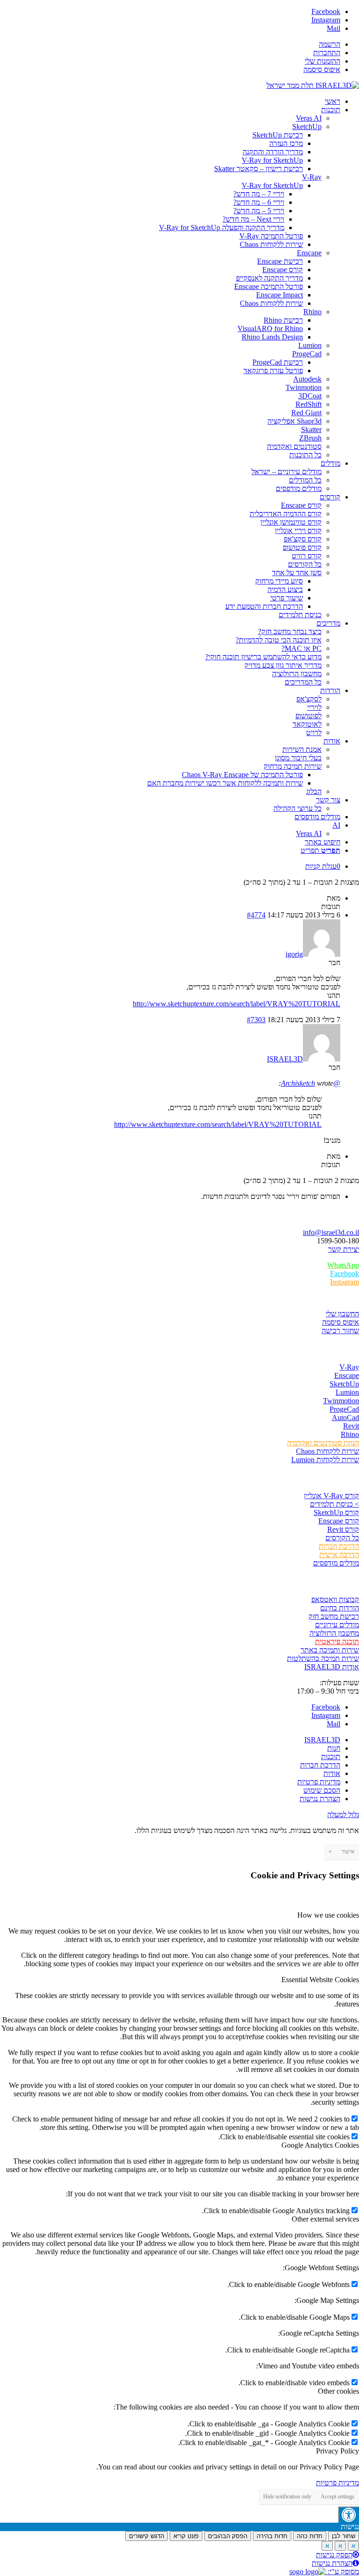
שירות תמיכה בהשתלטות (323, 1658)
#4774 (256, 915)
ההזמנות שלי (323, 61)
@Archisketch (311, 1083)
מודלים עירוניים (337, 1625)
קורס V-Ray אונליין (331, 1496)
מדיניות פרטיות (337, 2483)
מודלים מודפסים (336, 1563)
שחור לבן (344, 2536)
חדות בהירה (272, 2536)
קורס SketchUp (336, 1512)
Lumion (347, 1392)
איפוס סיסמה (322, 69)
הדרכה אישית (339, 1555)
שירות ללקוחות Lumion (325, 1460)
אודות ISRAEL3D (332, 1667)
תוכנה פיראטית (337, 1642)
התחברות (327, 53)
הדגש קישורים (147, 2536)
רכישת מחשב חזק (334, 1616)
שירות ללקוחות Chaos (327, 1451)
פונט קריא (186, 2536)
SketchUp (344, 1384)
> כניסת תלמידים (334, 1504)
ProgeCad (344, 1409)
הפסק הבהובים (228, 2536)
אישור (348, 1852)
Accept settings (337, 2497)
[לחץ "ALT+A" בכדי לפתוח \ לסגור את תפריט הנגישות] (348, 2515)
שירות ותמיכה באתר (330, 1650)
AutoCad (345, 1418)
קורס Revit (343, 1529)
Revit (351, 1426)
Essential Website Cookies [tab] (320, 1980)
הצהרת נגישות (332, 2563)
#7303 (256, 1020)
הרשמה (330, 44)
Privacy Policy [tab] (337, 2451)
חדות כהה (310, 2536)
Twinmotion (341, 1401)
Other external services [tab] (325, 2219)
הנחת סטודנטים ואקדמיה (323, 1443)
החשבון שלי (342, 1314)
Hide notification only (287, 2497)
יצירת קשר (344, 1249)
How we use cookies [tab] (328, 1915)
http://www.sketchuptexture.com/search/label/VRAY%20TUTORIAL (237, 1004)
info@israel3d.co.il (331, 1232)
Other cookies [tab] (338, 2391)
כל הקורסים (342, 1538)
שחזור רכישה (340, 1331)
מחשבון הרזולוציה (334, 1633)
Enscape (347, 1375)
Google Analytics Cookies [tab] (320, 2145)
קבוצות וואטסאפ (335, 1599)
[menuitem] (170, 44)
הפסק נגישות (334, 2555)
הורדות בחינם (340, 1608)
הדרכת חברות (339, 1546)
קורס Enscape (339, 1521)
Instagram (345, 1282)
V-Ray (349, 1367)
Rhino (350, 1434)
